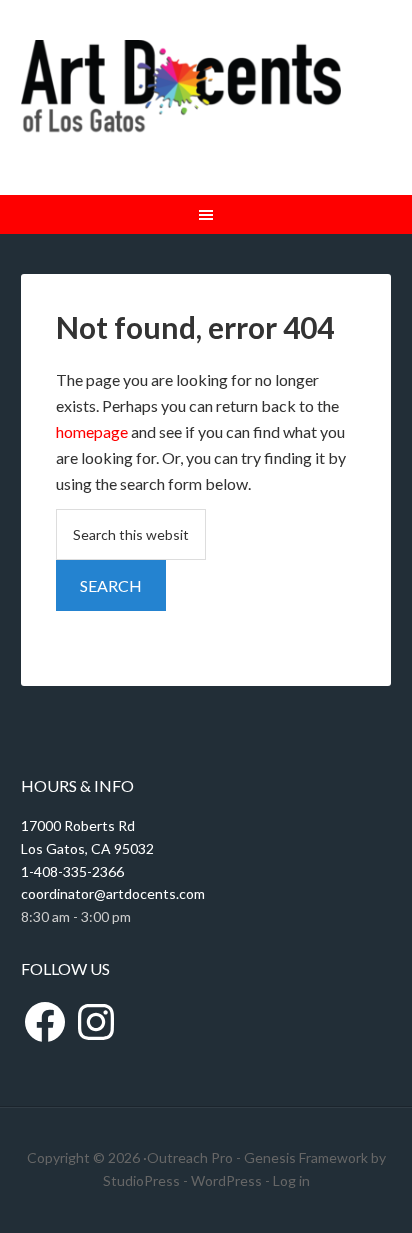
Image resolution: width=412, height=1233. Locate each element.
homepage (92, 431)
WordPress (226, 1180)
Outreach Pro (190, 1157)
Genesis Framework (306, 1157)
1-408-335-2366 (72, 871)
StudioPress (141, 1180)
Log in (291, 1180)
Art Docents (181, 97)
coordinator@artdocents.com (113, 893)
